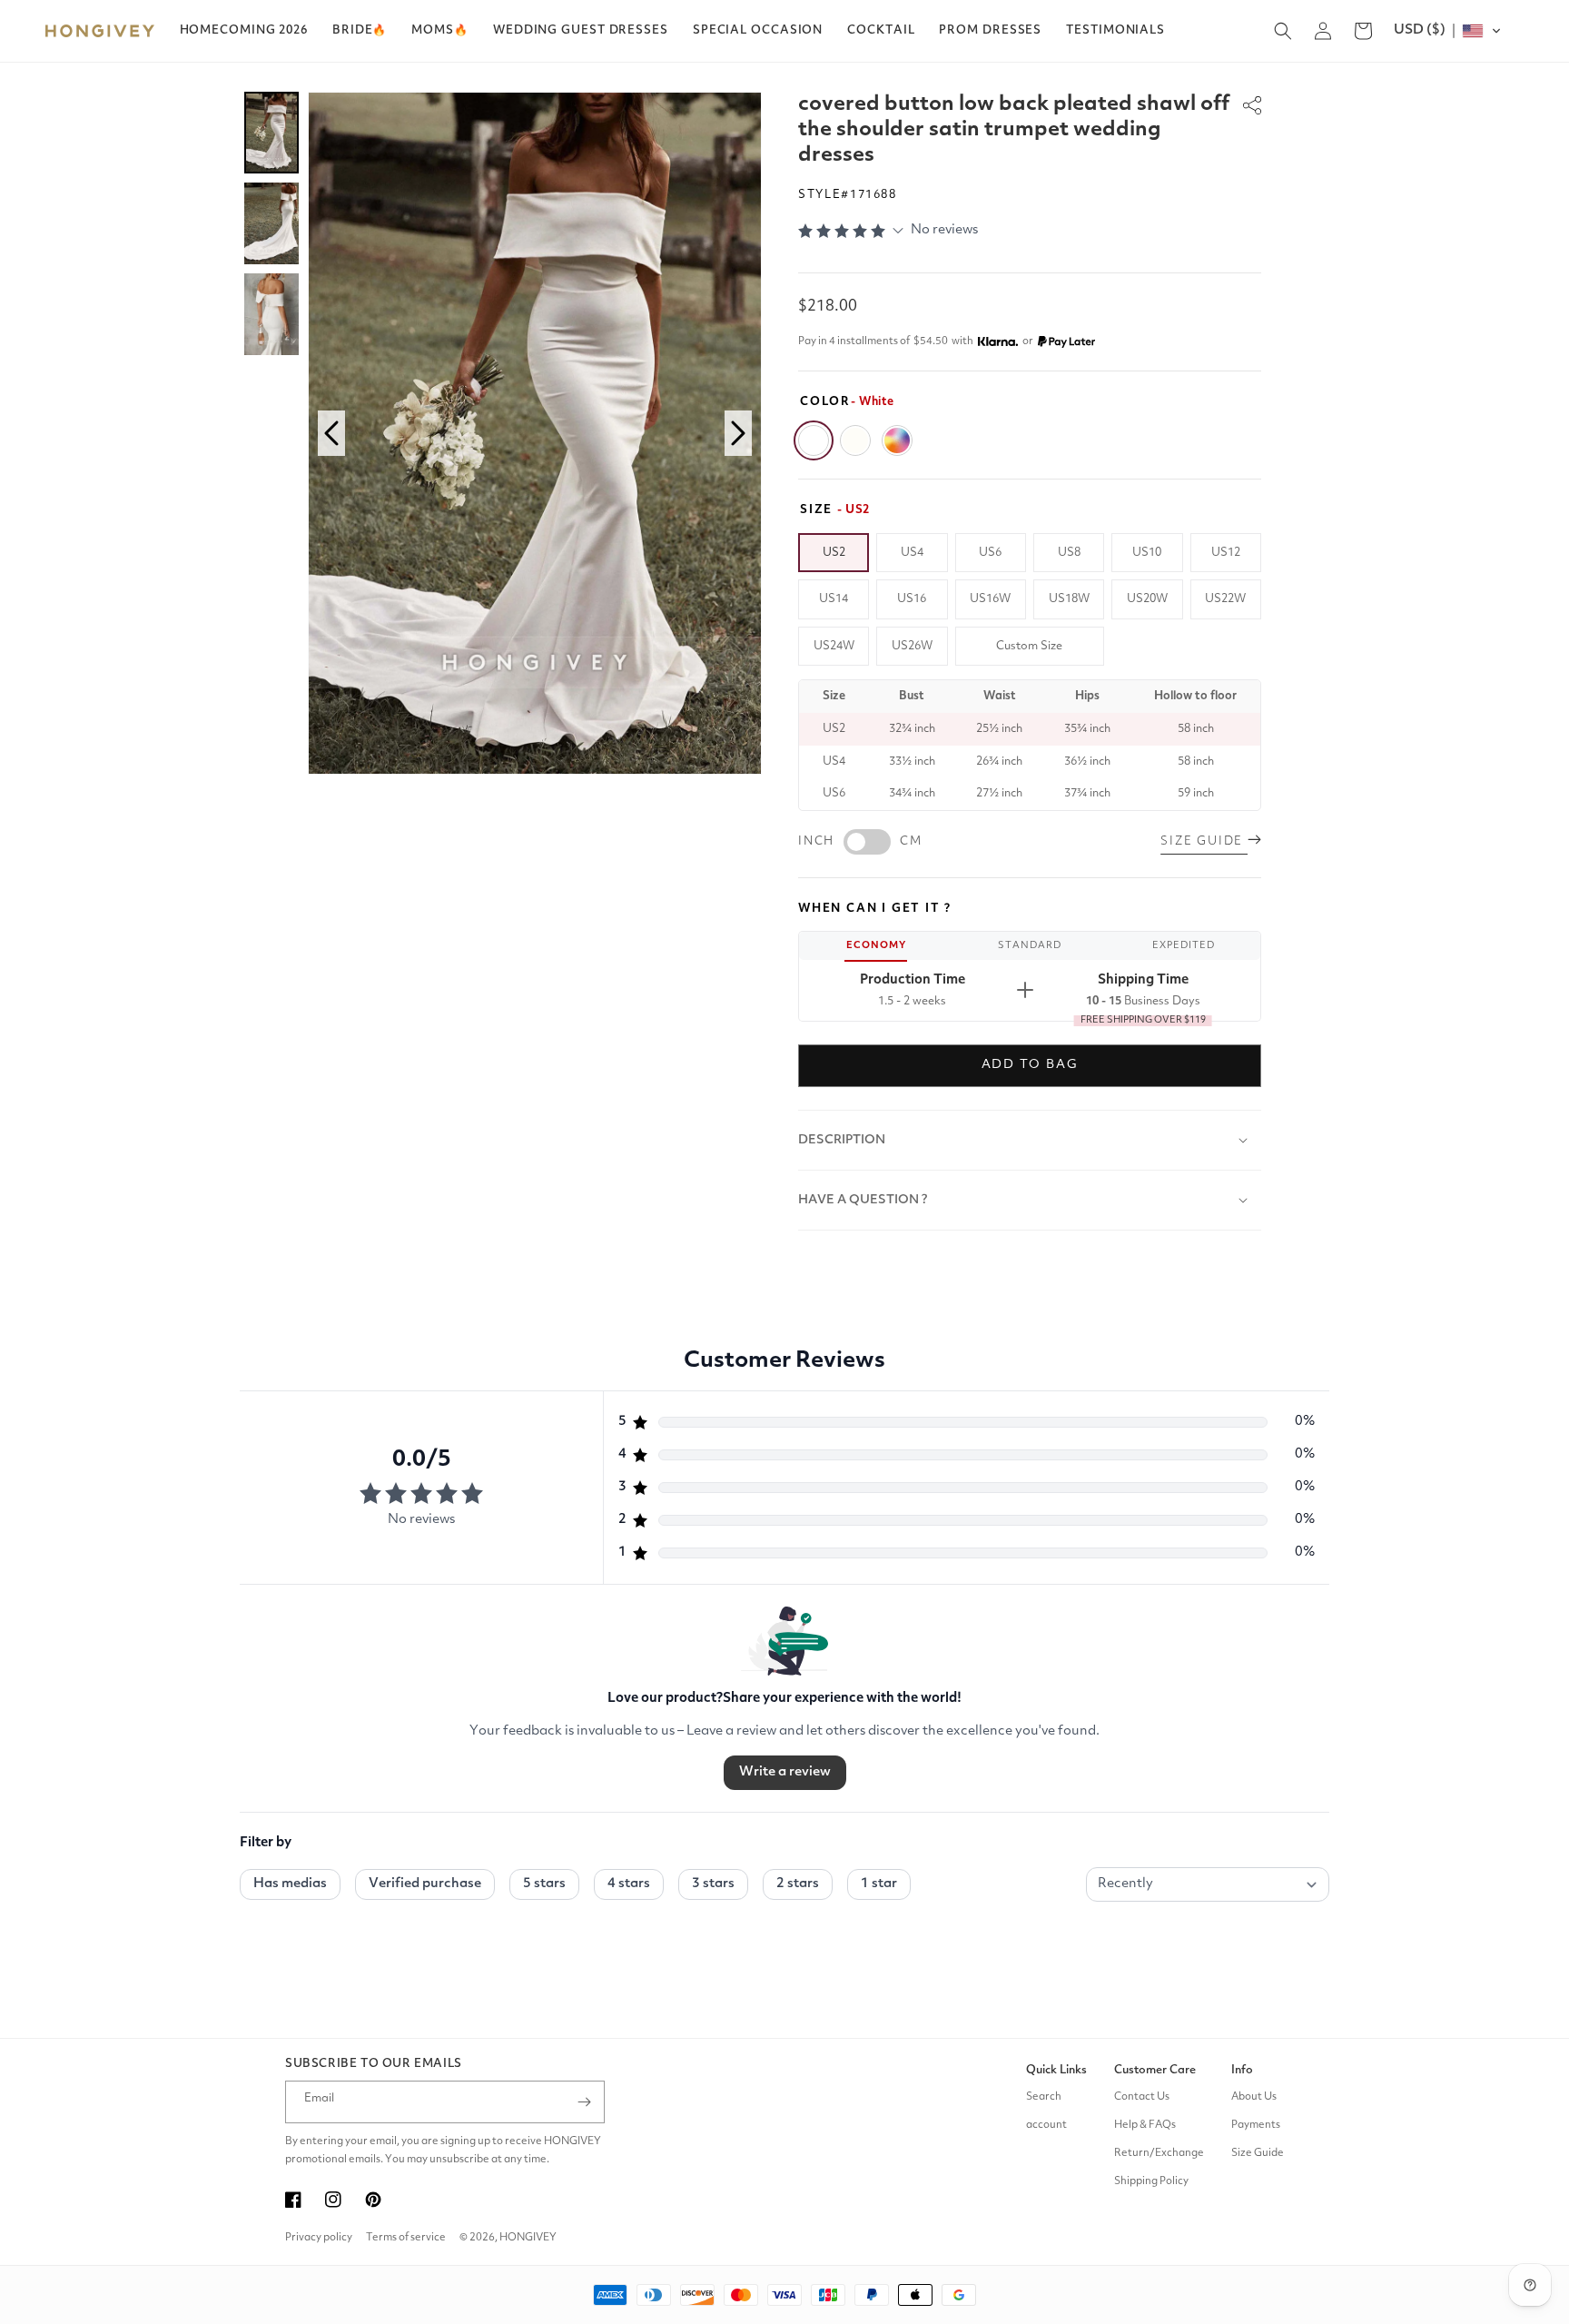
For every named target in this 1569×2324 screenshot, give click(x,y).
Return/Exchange (1159, 2153)
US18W (1069, 599)
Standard (1030, 946)
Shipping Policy (1151, 2181)
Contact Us (1142, 2097)
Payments (1256, 2125)
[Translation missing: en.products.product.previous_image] (331, 433)
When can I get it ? (875, 909)
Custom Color (897, 440)
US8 (1069, 553)
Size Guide (1258, 2153)
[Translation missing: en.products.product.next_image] (738, 433)
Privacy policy (319, 2238)
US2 (834, 553)
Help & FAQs (1145, 2125)
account (1046, 2125)
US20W (1147, 599)
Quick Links (1056, 2070)
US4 (912, 553)
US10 (1147, 553)
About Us (1254, 2097)
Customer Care (1155, 2070)
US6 (990, 553)
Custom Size (1029, 646)
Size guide (1204, 841)
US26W (912, 646)
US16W (990, 599)
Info (1242, 2070)
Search (1044, 2097)
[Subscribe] (584, 2102)
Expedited (1184, 946)
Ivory (855, 440)
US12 (1226, 553)
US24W (834, 646)
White (814, 440)
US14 (834, 599)
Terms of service (406, 2238)
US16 (912, 599)
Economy (876, 946)
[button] (360, 31)
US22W (1225, 599)
